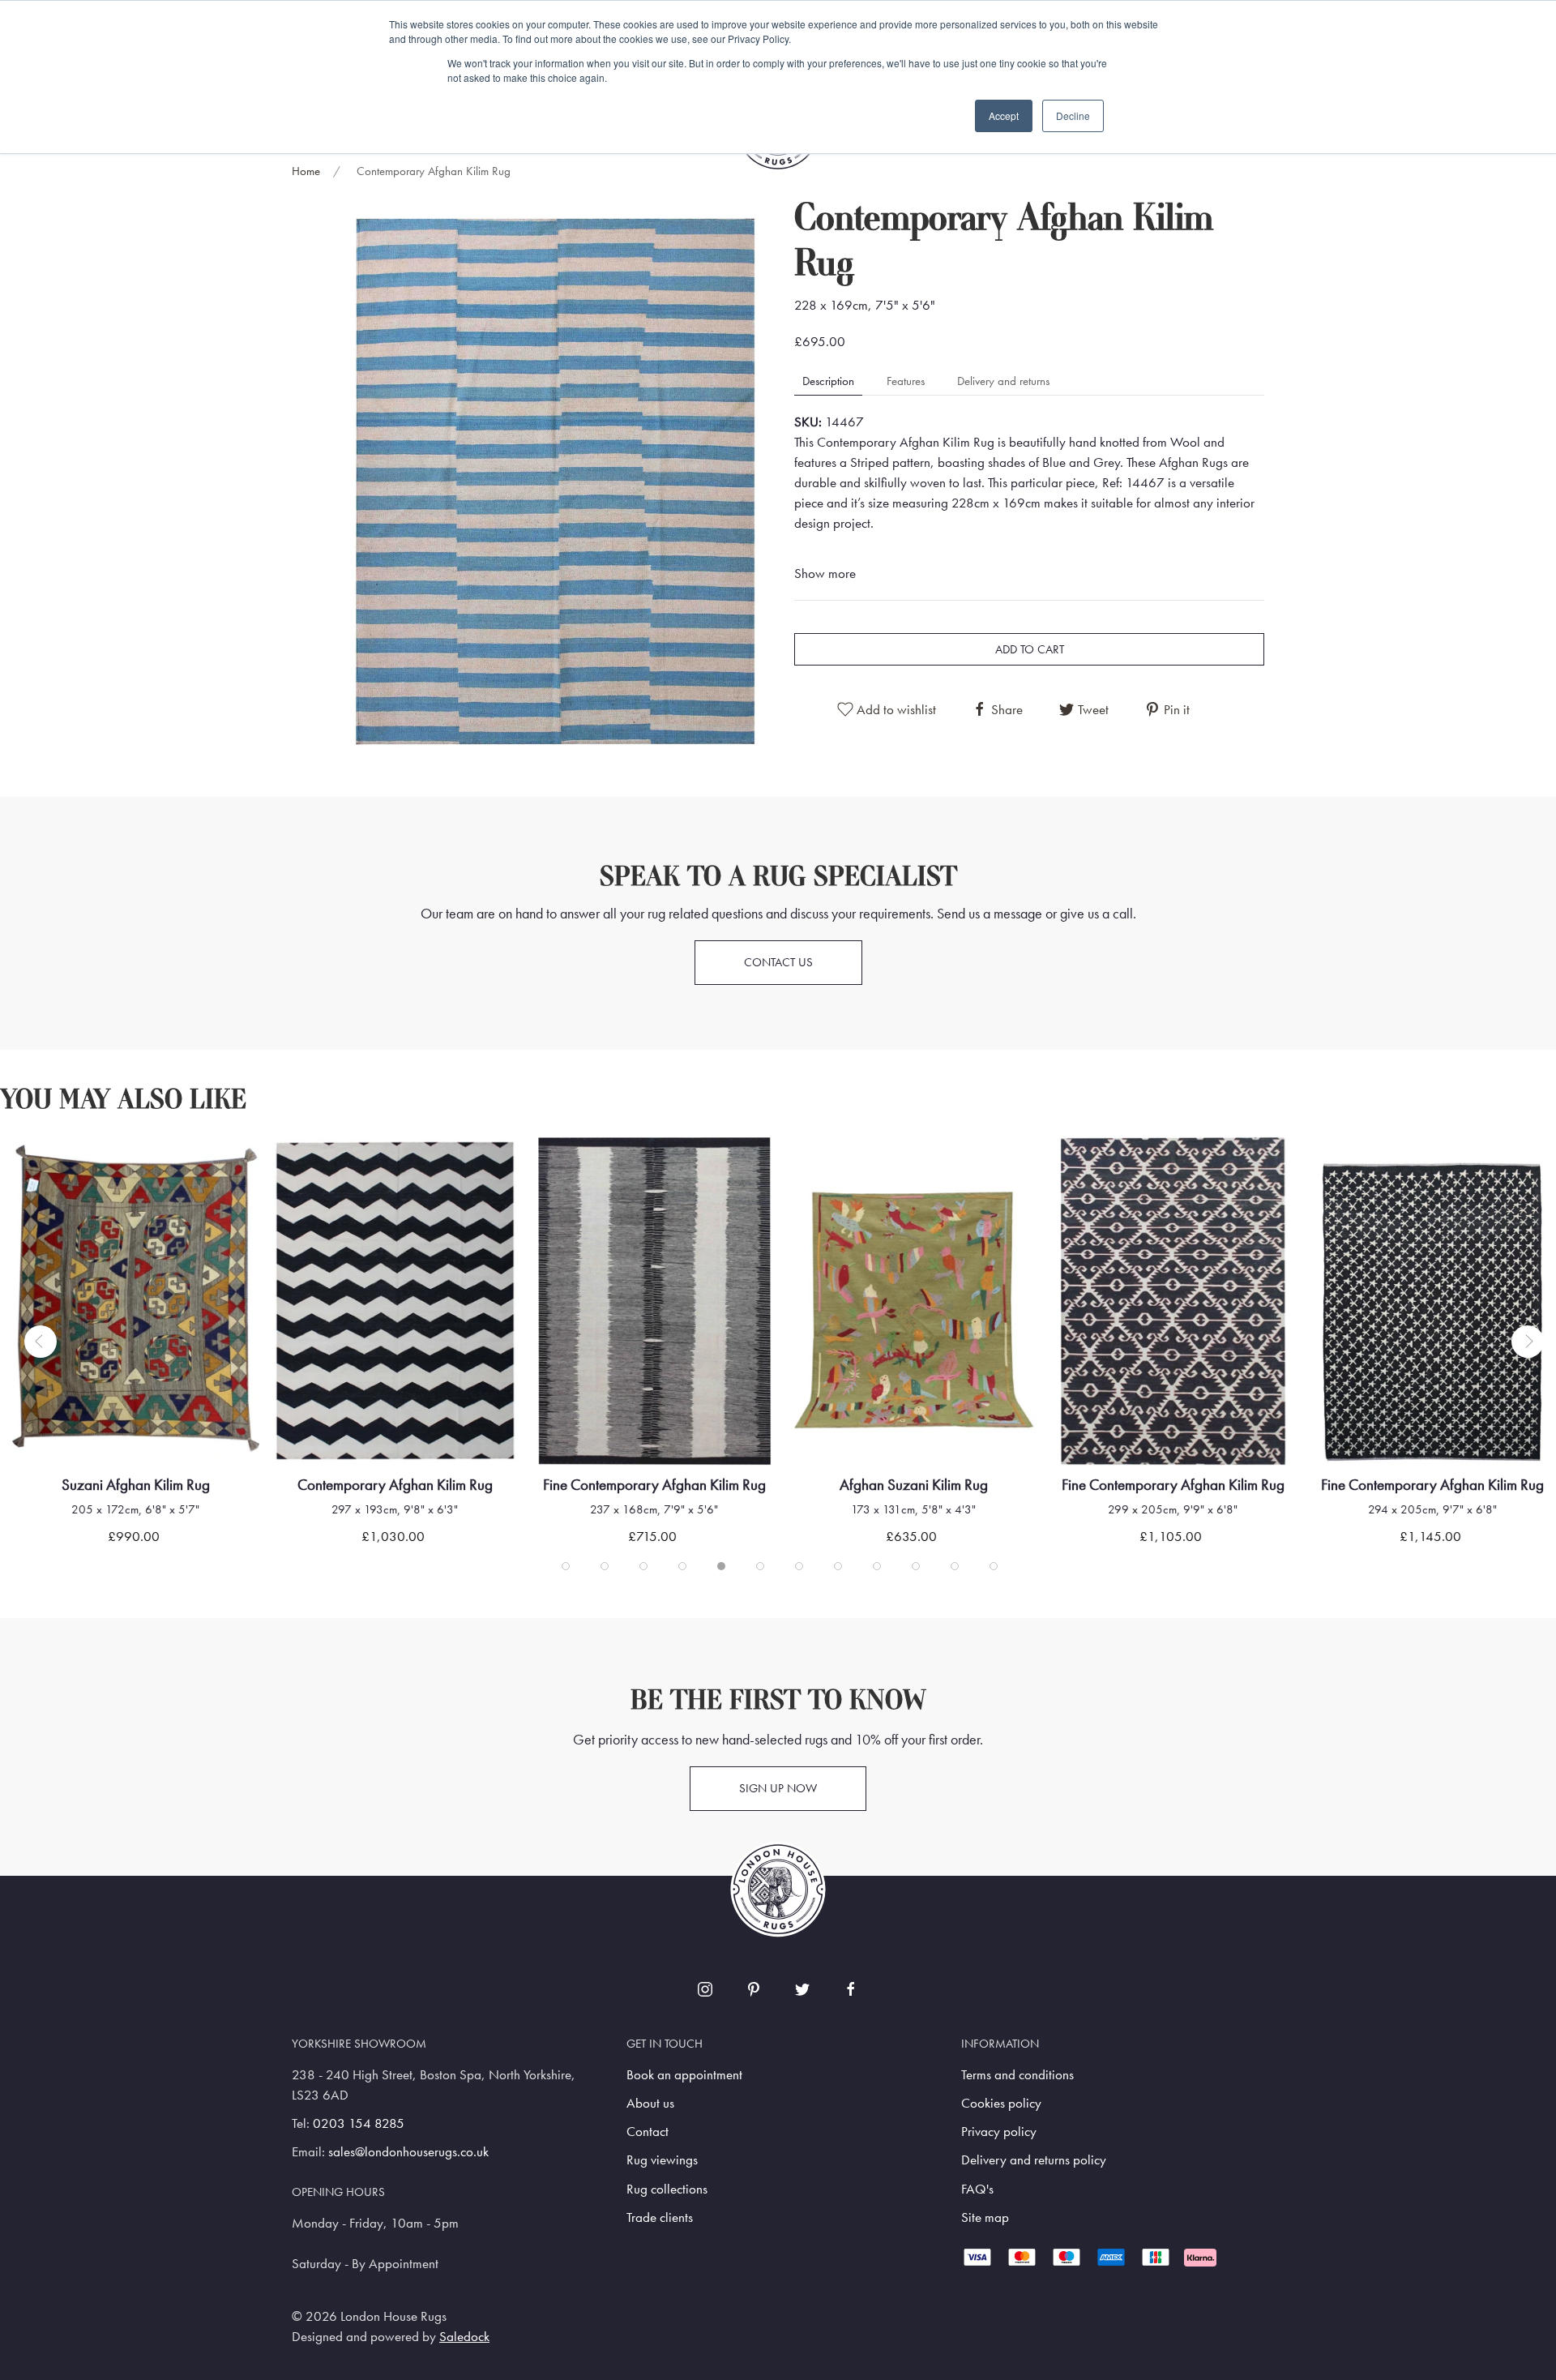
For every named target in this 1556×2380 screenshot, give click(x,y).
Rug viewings (662, 2160)
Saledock (464, 2337)
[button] (555, 479)
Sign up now (778, 1788)
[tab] (566, 1566)
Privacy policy (999, 2132)
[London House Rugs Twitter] (802, 1989)
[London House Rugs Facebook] (851, 1989)
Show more (825, 574)
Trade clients (660, 2217)
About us (650, 2103)
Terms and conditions (1017, 2075)
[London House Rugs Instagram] (705, 1989)
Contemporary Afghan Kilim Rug (153, 1485)
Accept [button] (1004, 116)
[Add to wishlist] (62, 1169)
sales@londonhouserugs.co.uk (408, 2152)
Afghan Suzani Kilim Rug (671, 1485)
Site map (985, 2217)
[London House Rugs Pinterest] (754, 1989)
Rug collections (667, 2189)
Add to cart (1030, 649)
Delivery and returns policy (1034, 2160)
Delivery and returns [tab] (1003, 381)
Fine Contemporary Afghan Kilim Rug (412, 1485)
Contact (648, 2132)
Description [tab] (828, 381)
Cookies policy (1001, 2103)
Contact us (778, 962)
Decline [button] (1073, 116)
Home (306, 171)
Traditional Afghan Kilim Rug (1449, 1485)
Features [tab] (906, 381)
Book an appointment (684, 2075)
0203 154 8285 (359, 2123)
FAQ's (977, 2189)
